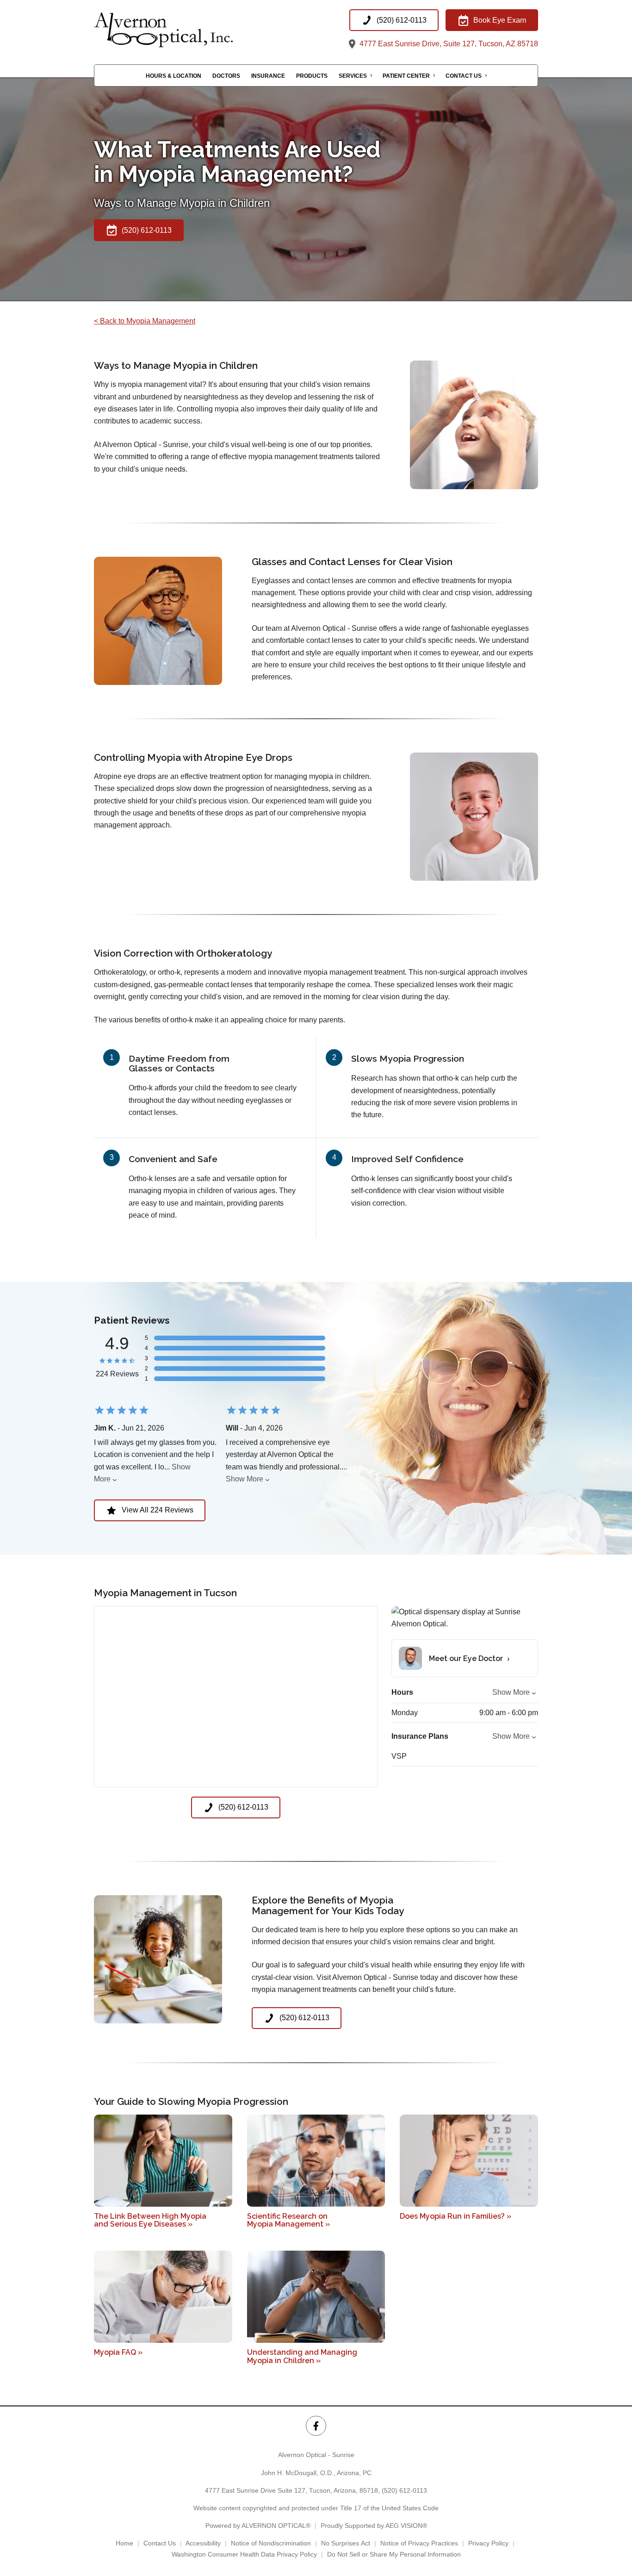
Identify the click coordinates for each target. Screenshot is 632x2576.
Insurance (268, 76)
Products (312, 76)
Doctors (226, 76)
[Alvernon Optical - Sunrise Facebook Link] (316, 2426)
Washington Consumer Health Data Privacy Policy (244, 2554)
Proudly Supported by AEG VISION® (374, 2526)
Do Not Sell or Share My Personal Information (394, 2554)
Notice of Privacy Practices (419, 2543)
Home (124, 2543)
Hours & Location (173, 76)
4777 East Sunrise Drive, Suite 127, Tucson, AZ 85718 (448, 44)
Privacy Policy (488, 2543)
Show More (245, 1479)
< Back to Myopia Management (145, 321)
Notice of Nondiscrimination (271, 2543)
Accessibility (203, 2543)
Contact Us (464, 76)
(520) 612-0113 (404, 2490)
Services (353, 76)
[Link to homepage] (186, 30)
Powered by (258, 2526)
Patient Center (406, 76)
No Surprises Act (346, 2543)
